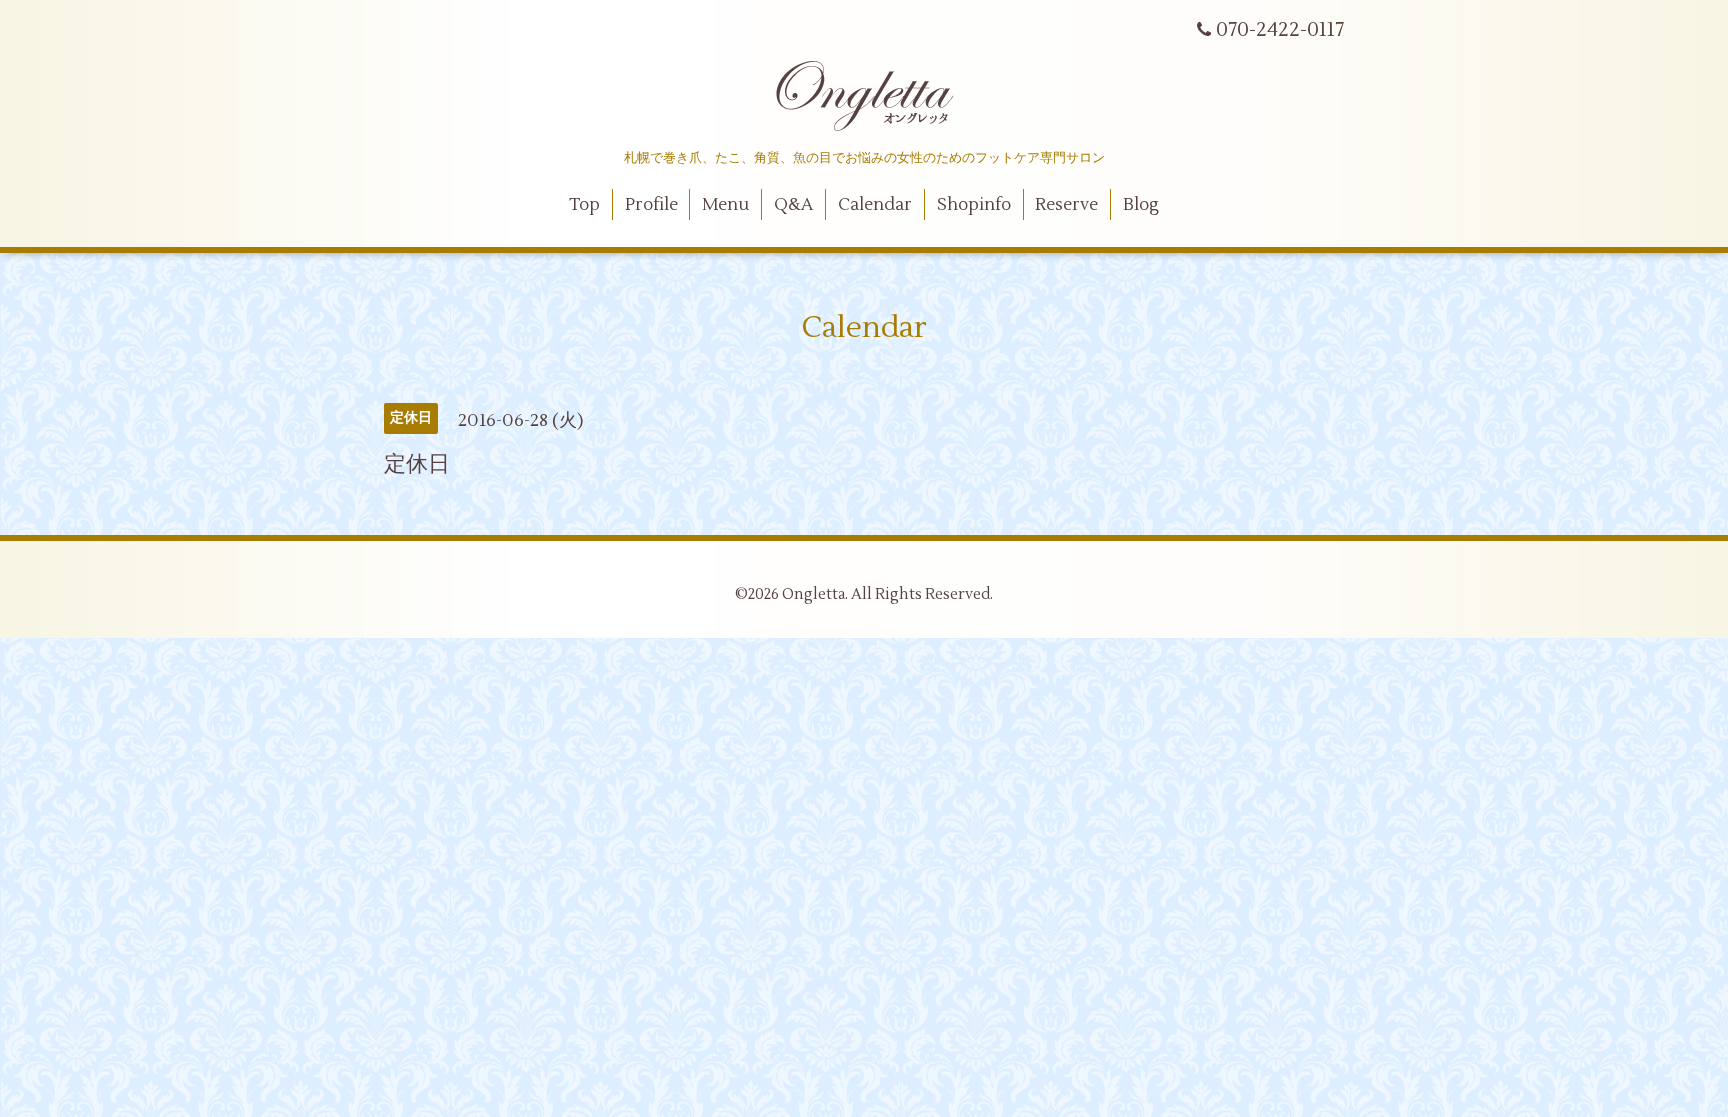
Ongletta (813, 594)
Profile (651, 205)
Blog (1141, 205)
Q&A (793, 205)
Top (584, 205)
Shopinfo (974, 205)
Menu (725, 205)
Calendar (875, 205)
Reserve (1066, 205)
